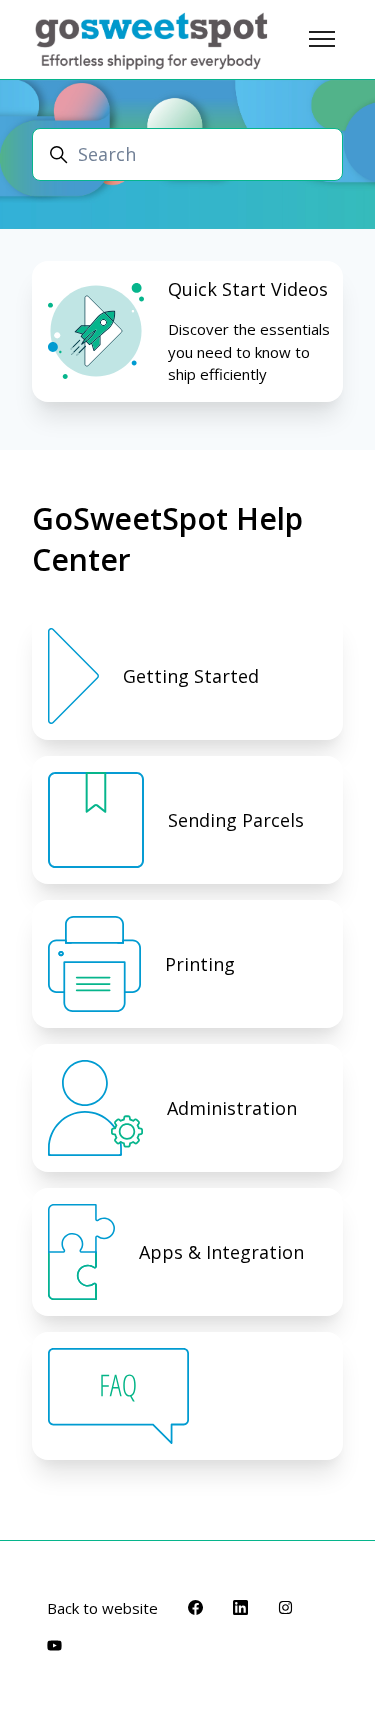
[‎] (187, 1396)
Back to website (102, 1608)
